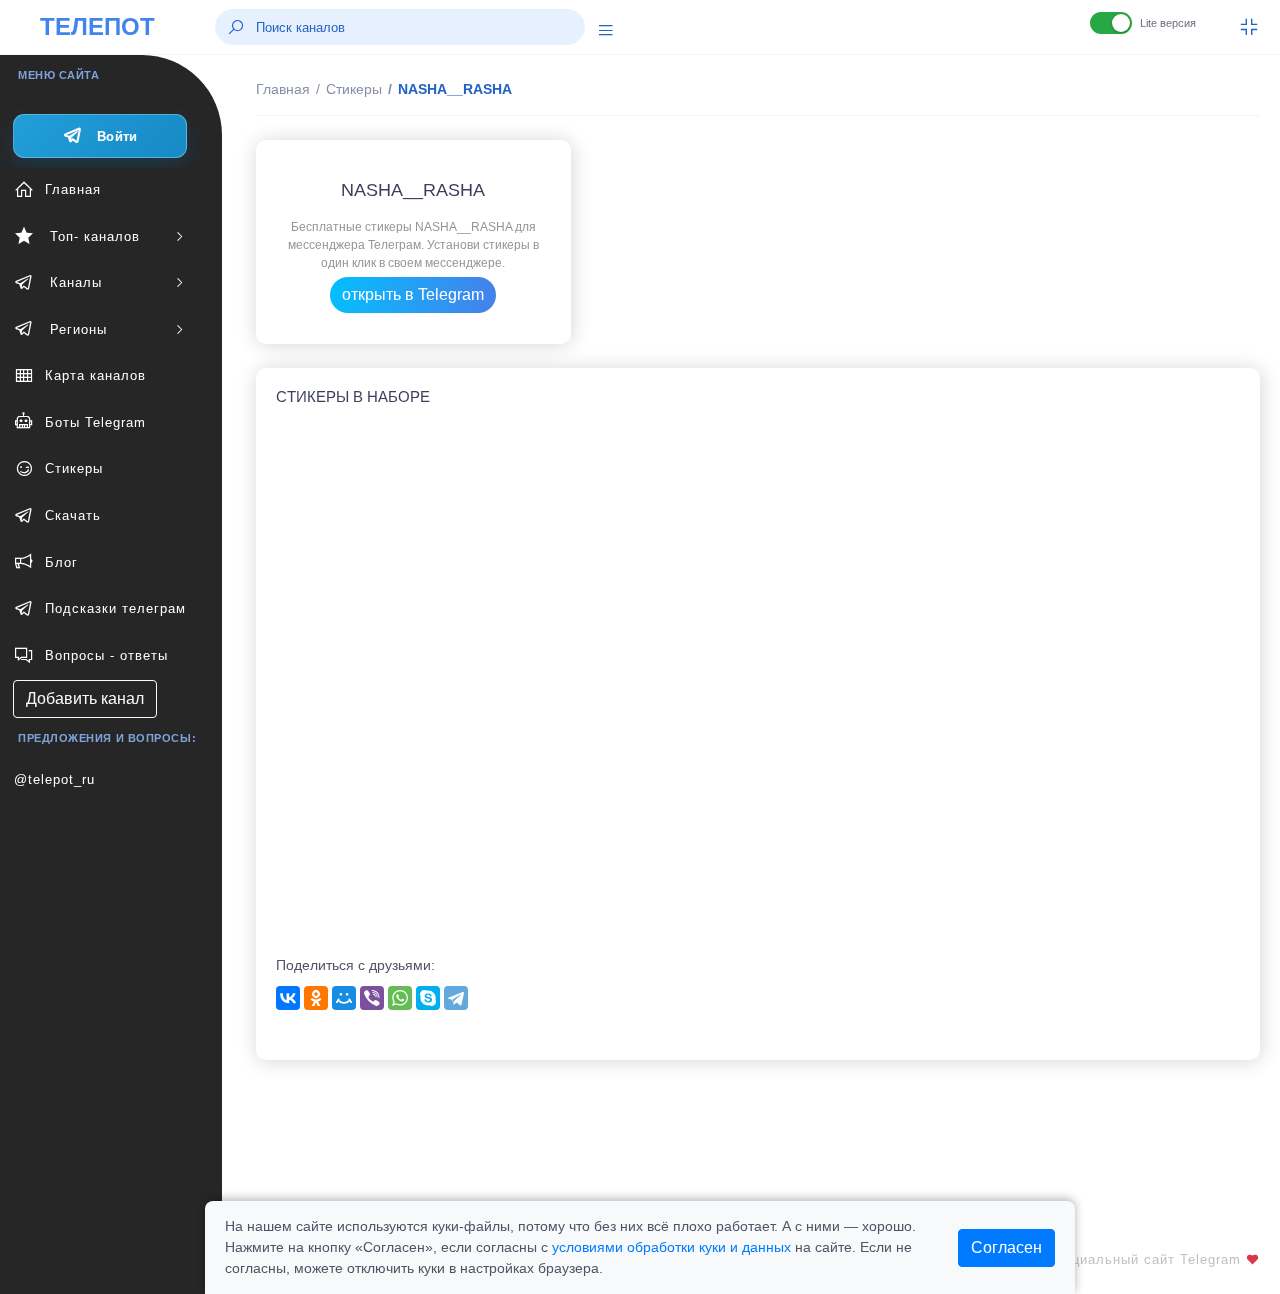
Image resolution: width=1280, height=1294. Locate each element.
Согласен (1006, 1247)
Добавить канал (85, 698)
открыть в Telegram (413, 294)
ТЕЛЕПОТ (97, 26)
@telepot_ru (54, 779)
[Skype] (428, 998)
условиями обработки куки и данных (671, 1247)
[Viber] (372, 998)
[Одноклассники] (316, 998)
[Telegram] (456, 998)
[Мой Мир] (344, 998)
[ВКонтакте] (288, 998)
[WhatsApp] (400, 998)
